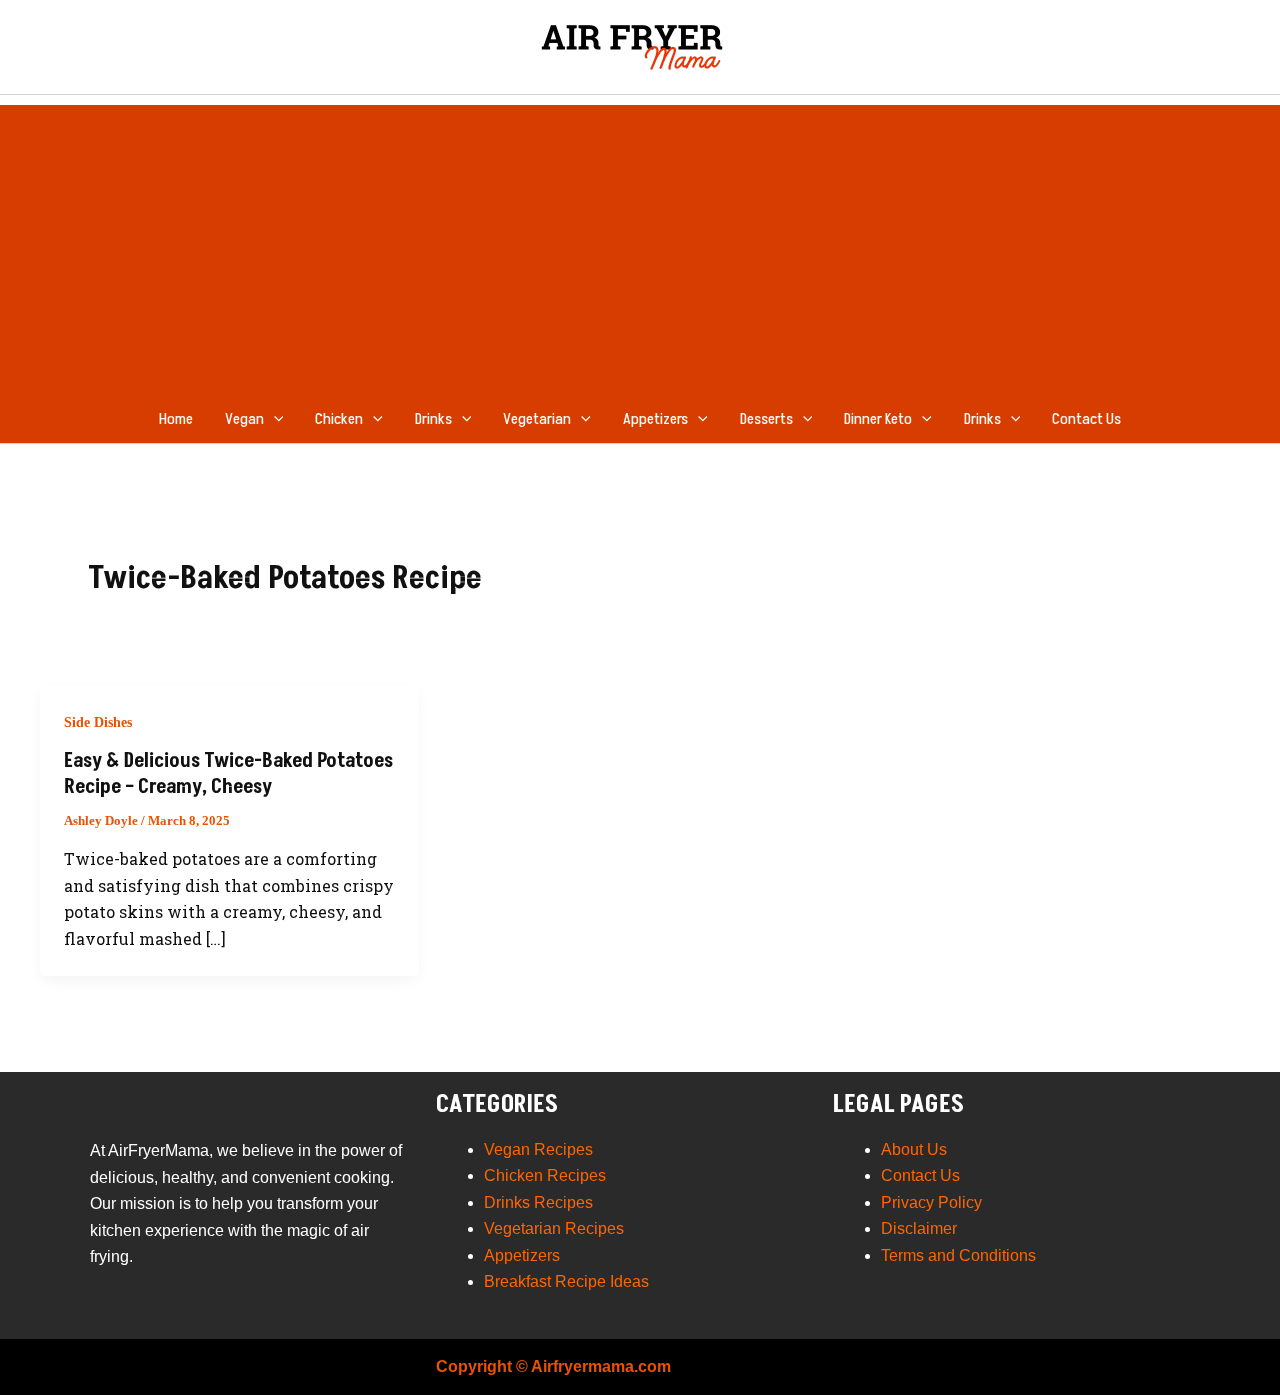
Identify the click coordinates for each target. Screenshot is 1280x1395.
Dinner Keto (878, 419)
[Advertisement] (640, 245)
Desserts (766, 419)
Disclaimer (919, 1228)
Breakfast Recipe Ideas (566, 1281)
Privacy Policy (931, 1202)
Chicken (339, 419)
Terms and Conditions (958, 1255)
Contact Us (1086, 419)
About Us (914, 1149)
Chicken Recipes (545, 1175)
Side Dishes (98, 722)
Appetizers (655, 419)
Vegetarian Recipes (554, 1228)
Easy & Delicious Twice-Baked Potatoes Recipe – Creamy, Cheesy (228, 774)
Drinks (433, 419)
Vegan (244, 419)
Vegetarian (537, 419)
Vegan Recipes (538, 1149)
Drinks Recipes (538, 1202)
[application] (274, 419)
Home (176, 419)
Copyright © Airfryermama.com (553, 1366)
